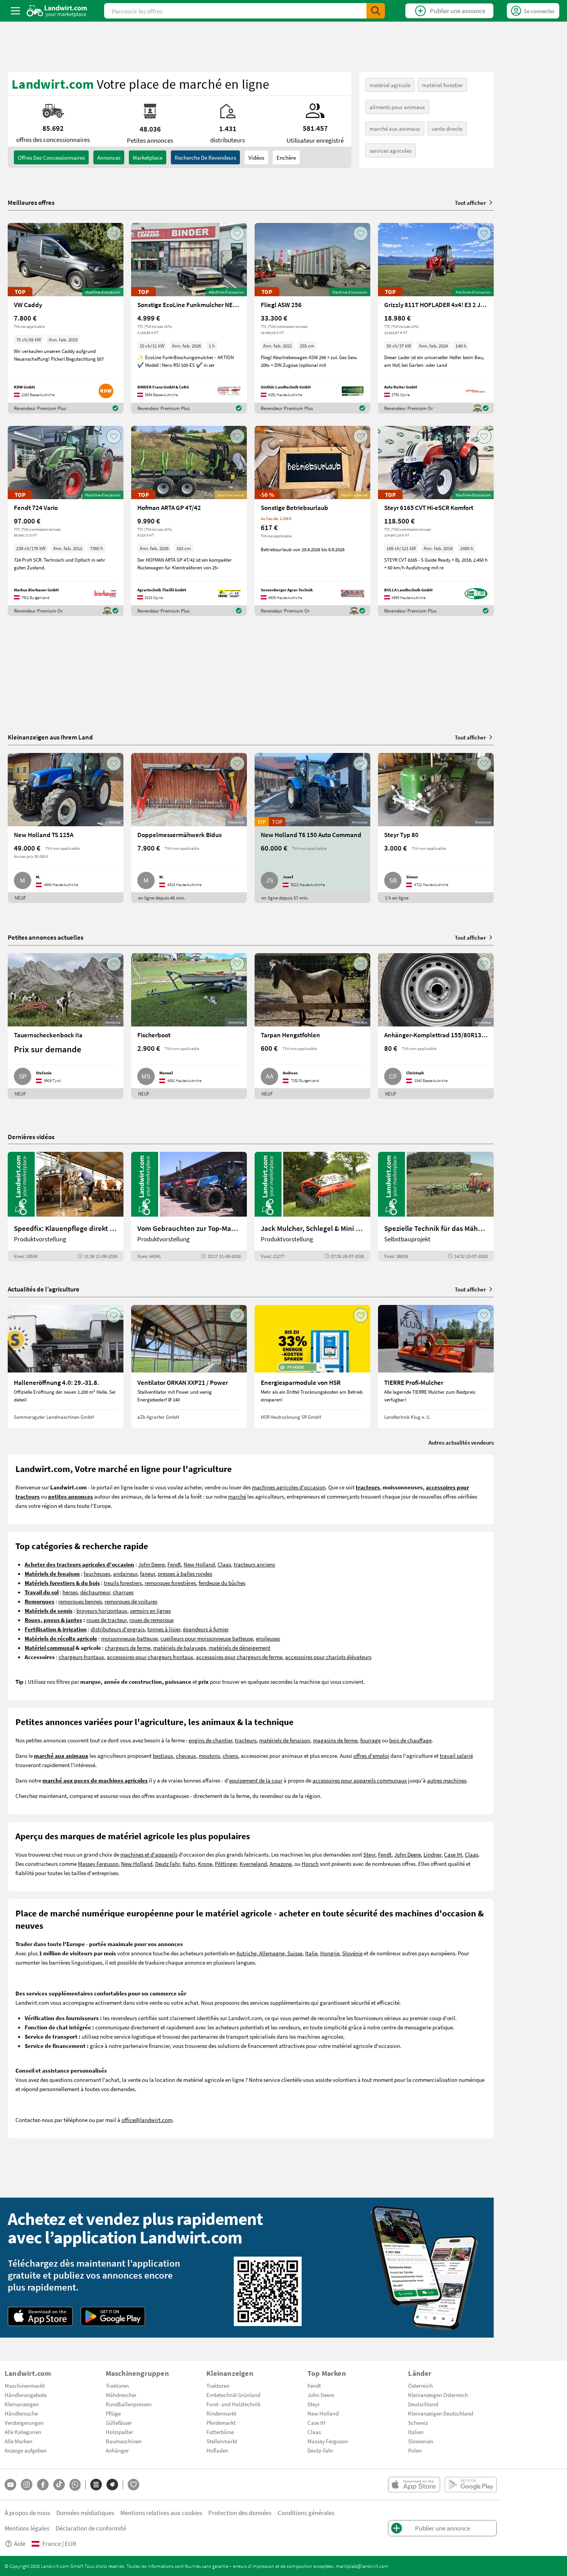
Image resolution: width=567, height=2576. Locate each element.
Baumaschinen (124, 2441)
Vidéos (256, 157)
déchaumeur (95, 1592)
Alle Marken (19, 2441)
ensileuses (268, 1638)
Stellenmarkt (222, 2441)
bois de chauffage (410, 1740)
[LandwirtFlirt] (133, 2485)
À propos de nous (27, 2513)
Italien (416, 2432)
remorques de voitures (131, 1601)
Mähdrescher (121, 2395)
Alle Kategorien (23, 2432)
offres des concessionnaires (51, 157)
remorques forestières (170, 1583)
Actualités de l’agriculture (44, 1289)
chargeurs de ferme (128, 1648)
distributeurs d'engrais (118, 1629)
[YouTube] (10, 2485)
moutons (209, 1756)
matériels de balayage (180, 1648)
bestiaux (163, 1756)
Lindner (432, 1854)
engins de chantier (210, 1740)
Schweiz (418, 2422)
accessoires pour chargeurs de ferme (239, 1657)
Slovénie (352, 1953)
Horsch (310, 1864)
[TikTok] (59, 2485)
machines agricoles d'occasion (289, 1487)
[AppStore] (40, 2316)
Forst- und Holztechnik (233, 2404)
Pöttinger (226, 1864)
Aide (20, 2543)
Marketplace (148, 157)
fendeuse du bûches (222, 1583)
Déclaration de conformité (91, 2528)
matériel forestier (442, 85)
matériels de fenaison (285, 1740)
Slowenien (421, 2441)
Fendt (174, 1564)
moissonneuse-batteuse (129, 1638)
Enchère (286, 157)
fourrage (370, 1740)
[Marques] (112, 2485)
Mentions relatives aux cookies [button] (161, 2513)
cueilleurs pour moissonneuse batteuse (207, 1638)
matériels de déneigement (240, 1648)
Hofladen (217, 2450)
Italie (311, 1953)
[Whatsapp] (75, 2485)
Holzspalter (119, 2432)
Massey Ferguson (98, 1864)
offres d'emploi (371, 1756)
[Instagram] (27, 2485)
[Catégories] (96, 2485)
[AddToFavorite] (114, 233)
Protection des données (240, 2513)
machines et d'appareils (149, 1854)
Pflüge (113, 2413)
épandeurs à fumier (206, 1629)
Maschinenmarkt (25, 2385)
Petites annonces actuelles (46, 937)
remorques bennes (80, 1601)
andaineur (125, 1573)
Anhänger (117, 2450)
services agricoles (391, 150)
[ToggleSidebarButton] (15, 11)
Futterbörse (220, 2432)
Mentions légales (27, 2528)
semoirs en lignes (150, 1610)
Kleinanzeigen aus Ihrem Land (50, 737)
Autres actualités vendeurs (461, 1442)
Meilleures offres (31, 203)
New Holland (199, 1564)
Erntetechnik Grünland (233, 2395)
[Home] (57, 11)
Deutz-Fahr (320, 2450)
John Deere (151, 1564)
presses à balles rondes (185, 1573)
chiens (230, 1756)
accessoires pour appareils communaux (360, 1780)
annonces (109, 157)
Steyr (369, 1854)
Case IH (453, 1854)
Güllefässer (119, 2422)
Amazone (281, 1864)
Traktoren (117, 2385)
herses (70, 1592)
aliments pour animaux (397, 107)
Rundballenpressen (129, 2404)
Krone (205, 1864)
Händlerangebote (26, 2395)
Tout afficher (470, 203)
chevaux (186, 1756)
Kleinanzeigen (22, 2404)
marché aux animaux (395, 128)
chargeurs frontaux (81, 1657)
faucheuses (97, 1573)
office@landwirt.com (147, 2120)
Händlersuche (21, 2413)
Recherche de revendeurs (205, 157)
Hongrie (330, 1953)
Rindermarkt (221, 2413)
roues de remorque (151, 1620)
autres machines (447, 1780)
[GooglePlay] (113, 2316)
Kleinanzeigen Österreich (438, 2395)
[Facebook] (43, 2485)
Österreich (420, 2385)
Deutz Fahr (167, 1864)
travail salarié (456, 1756)
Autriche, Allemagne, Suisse (269, 1953)
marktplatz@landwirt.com (362, 2566)
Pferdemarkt (221, 2422)
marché (237, 1496)
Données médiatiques (85, 2513)
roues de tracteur (106, 1620)
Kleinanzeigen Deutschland (441, 2413)
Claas (224, 1564)
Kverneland (253, 1864)
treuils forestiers (123, 1583)
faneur (148, 1573)
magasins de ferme (335, 1740)
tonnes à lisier (164, 1629)
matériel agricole (390, 85)
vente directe (447, 128)
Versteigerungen (24, 2422)
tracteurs (246, 1740)
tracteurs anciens (254, 1564)
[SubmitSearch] (376, 11)
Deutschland (423, 2404)
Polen (415, 2450)
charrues (123, 1592)
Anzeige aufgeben (26, 2450)
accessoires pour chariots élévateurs (328, 1657)
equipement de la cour (256, 1780)
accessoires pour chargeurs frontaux (150, 1657)
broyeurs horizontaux (102, 1610)
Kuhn (189, 1864)
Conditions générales (306, 2513)
